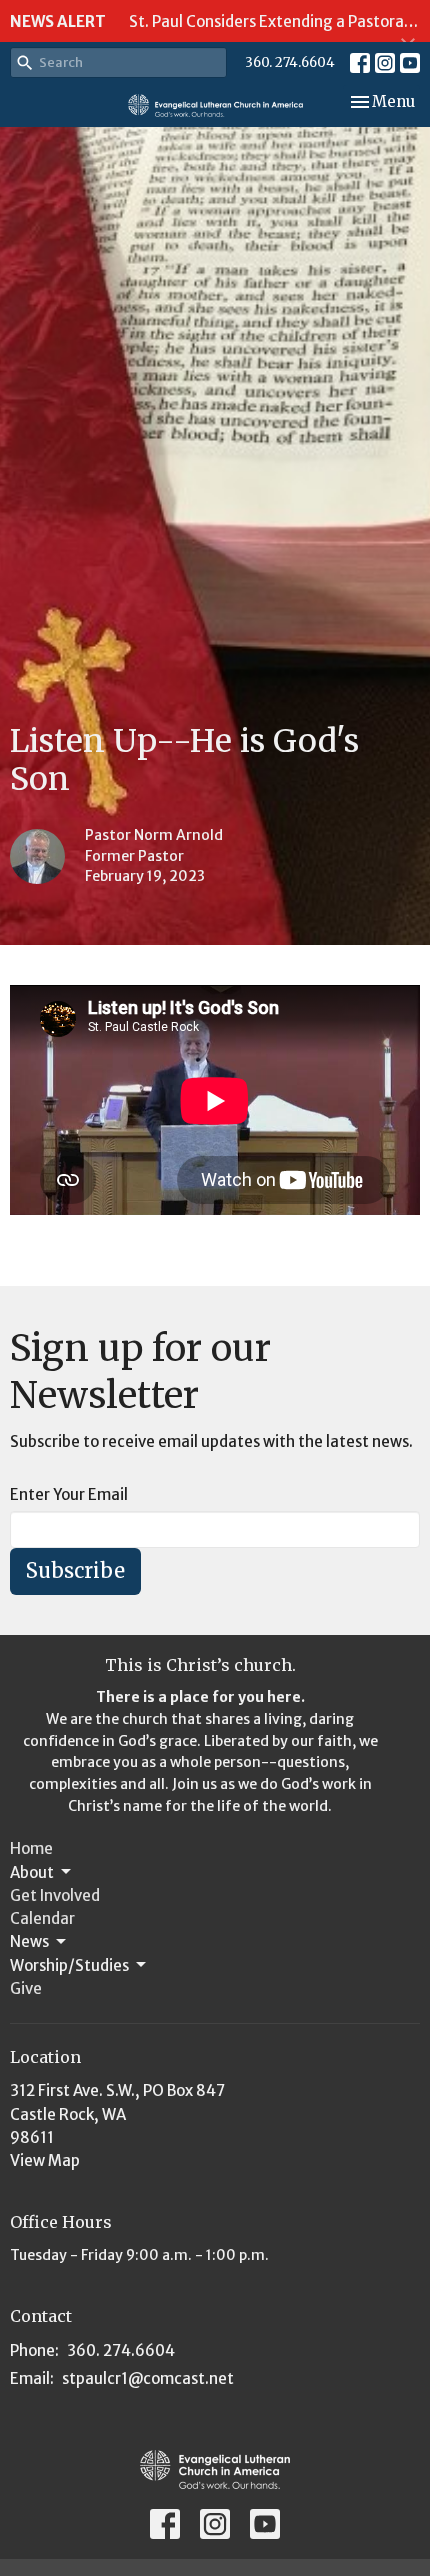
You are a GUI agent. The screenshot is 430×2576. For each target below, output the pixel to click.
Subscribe (75, 1570)
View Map (45, 2160)
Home (31, 1848)
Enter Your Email (69, 1494)
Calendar (42, 1918)
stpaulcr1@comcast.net (148, 2378)
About (32, 1872)
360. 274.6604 (290, 62)
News (29, 1941)
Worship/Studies (69, 1965)
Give (26, 1988)
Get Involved (55, 1895)
